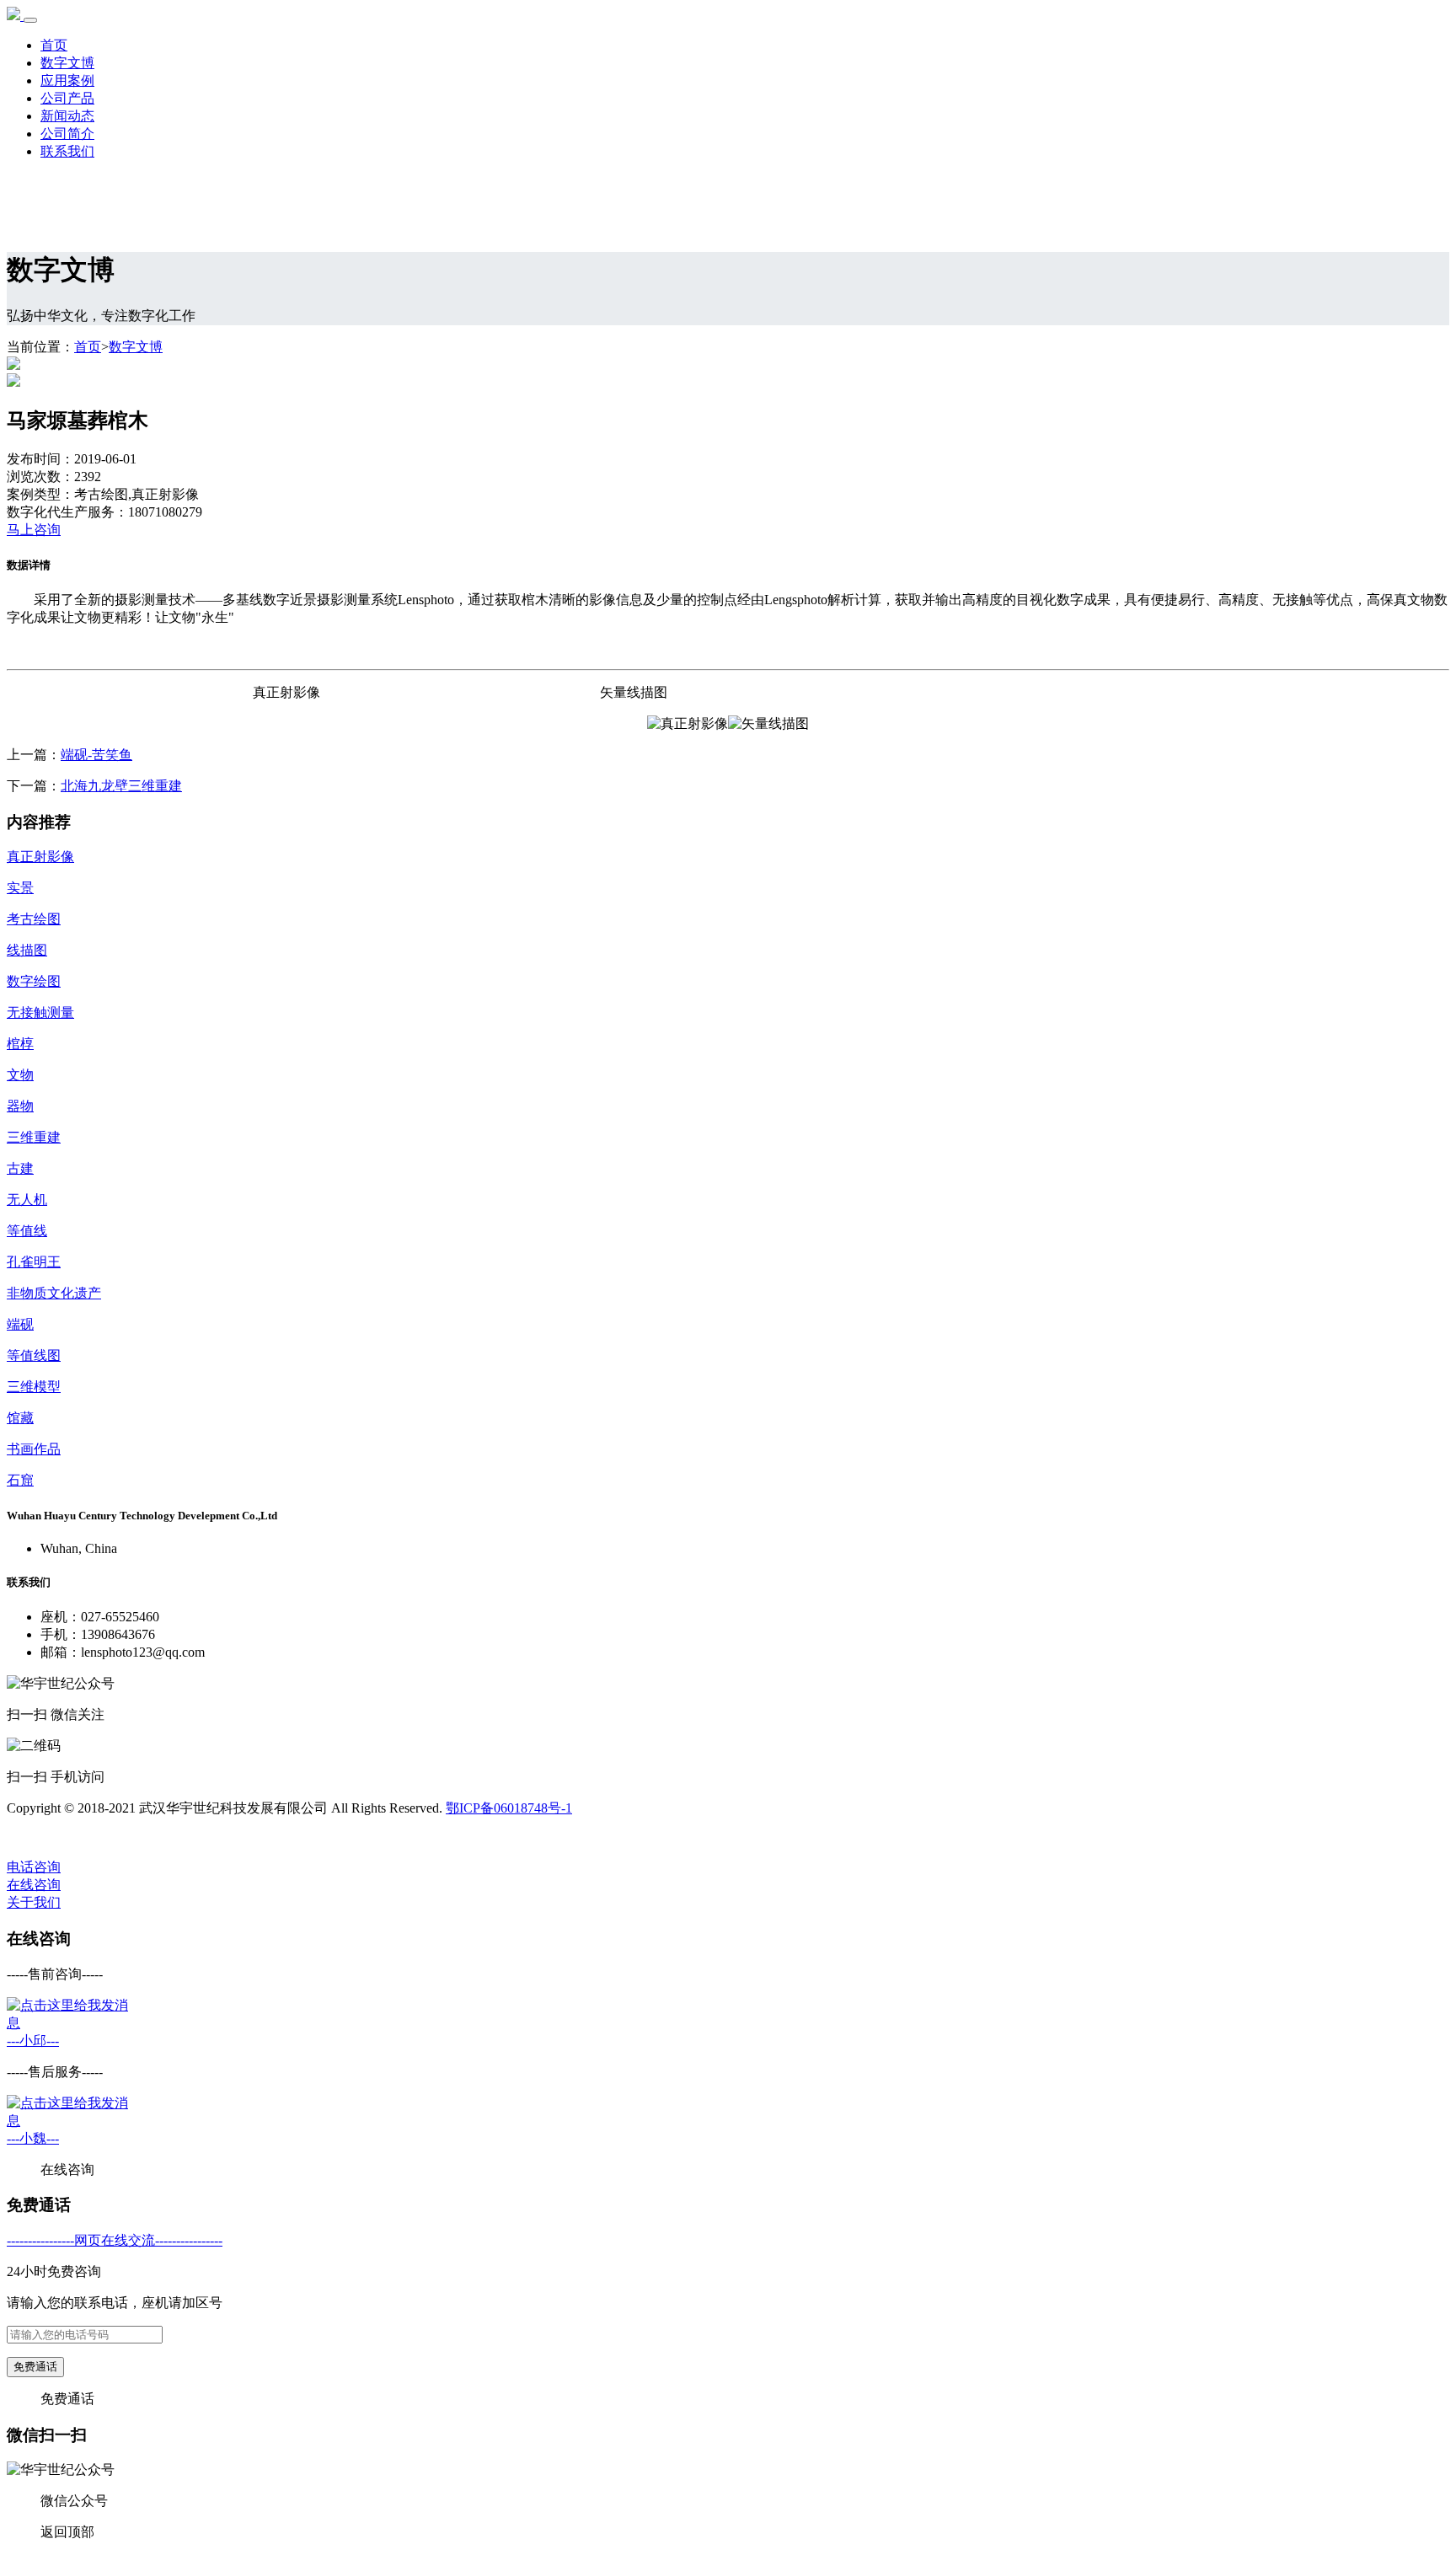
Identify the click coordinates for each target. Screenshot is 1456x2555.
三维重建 (34, 1137)
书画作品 (34, 1449)
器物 (20, 1106)
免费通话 (35, 2367)
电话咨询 (34, 1867)
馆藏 (20, 1418)
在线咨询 (34, 1885)
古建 (20, 1168)
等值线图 (34, 1355)
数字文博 (67, 63)
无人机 (27, 1200)
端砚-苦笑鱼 (96, 755)
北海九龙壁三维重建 (121, 786)
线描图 (27, 950)
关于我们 (34, 1902)
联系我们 (67, 151)
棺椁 (20, 1044)
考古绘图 (34, 919)
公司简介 (67, 134)
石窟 (20, 1480)
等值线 (27, 1231)
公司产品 (67, 98)
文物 (20, 1075)
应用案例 (67, 80)
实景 (20, 888)
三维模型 (34, 1387)
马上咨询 (34, 530)
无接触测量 (40, 1012)
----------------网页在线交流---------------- (115, 2240)
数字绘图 (34, 981)
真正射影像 (40, 857)
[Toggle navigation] (30, 20)
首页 (54, 45)
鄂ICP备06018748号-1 (509, 1808)
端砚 (20, 1324)
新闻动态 (67, 116)
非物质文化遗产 (54, 1293)
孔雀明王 (34, 1262)
